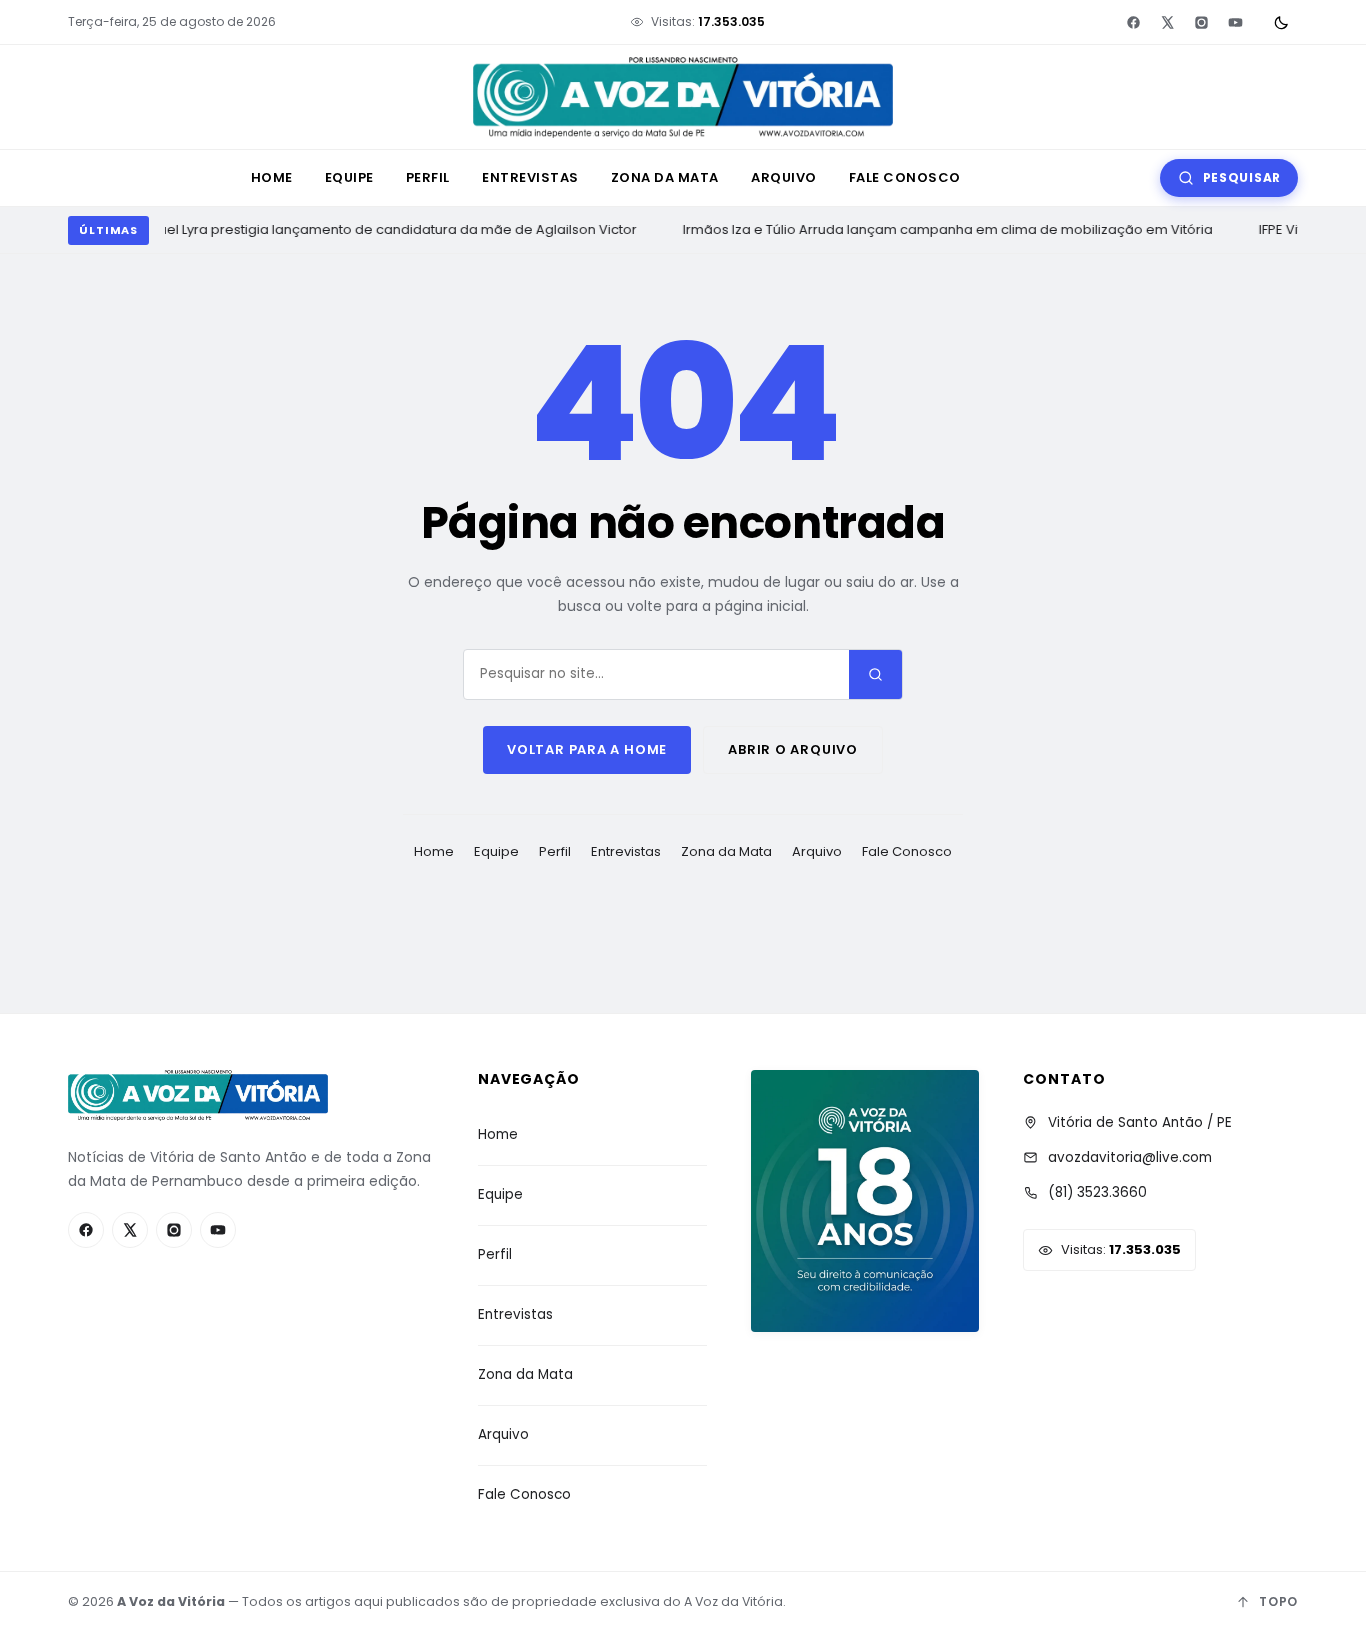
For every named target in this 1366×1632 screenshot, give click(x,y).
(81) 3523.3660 (1097, 1192)
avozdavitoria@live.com (1130, 1157)
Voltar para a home (587, 749)
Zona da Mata (665, 177)
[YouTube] (1235, 22)
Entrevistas (530, 177)
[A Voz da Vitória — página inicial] (683, 97)
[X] (1167, 22)
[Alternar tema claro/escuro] (1281, 22)
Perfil (428, 177)
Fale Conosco (905, 177)
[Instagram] (1201, 22)
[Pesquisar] (875, 674)
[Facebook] (1133, 22)
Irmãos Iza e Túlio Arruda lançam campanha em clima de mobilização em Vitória (944, 229)
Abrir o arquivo (793, 749)
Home (272, 177)
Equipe (349, 177)
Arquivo (784, 177)
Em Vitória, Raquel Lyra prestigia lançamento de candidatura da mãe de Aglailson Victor (345, 229)
